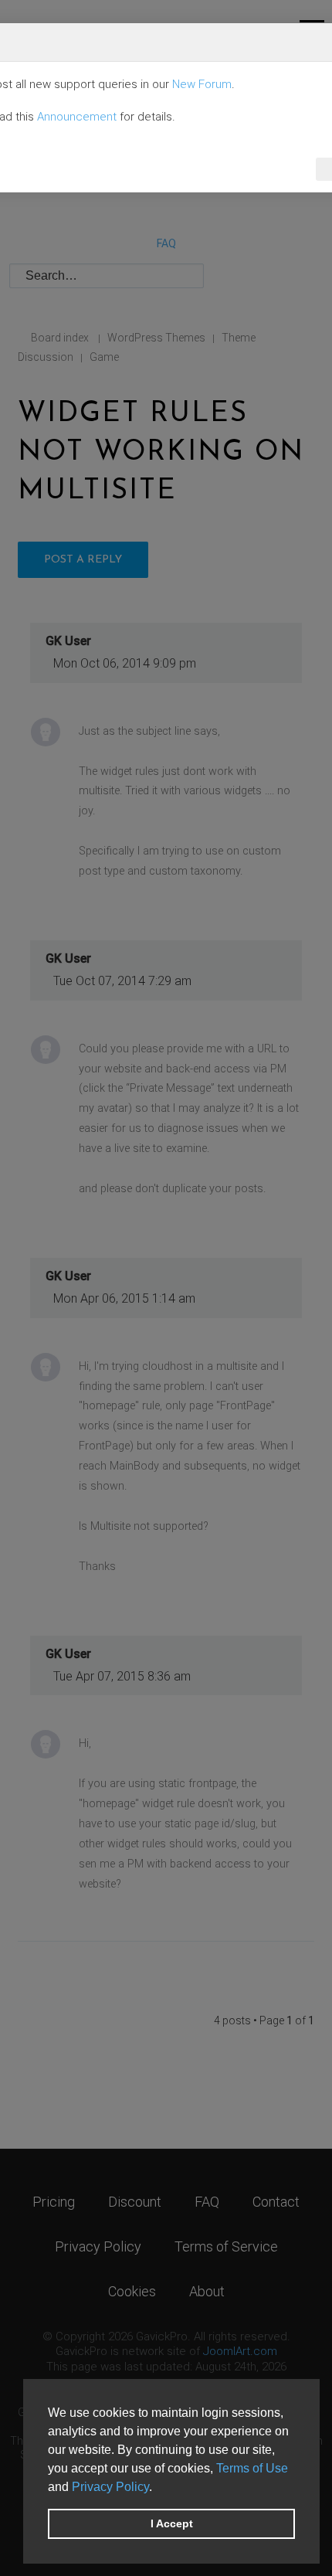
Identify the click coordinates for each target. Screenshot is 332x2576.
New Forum (202, 84)
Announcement (77, 117)
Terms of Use (252, 2468)
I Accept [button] (172, 2523)
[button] (158, 2488)
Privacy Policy (110, 2487)
